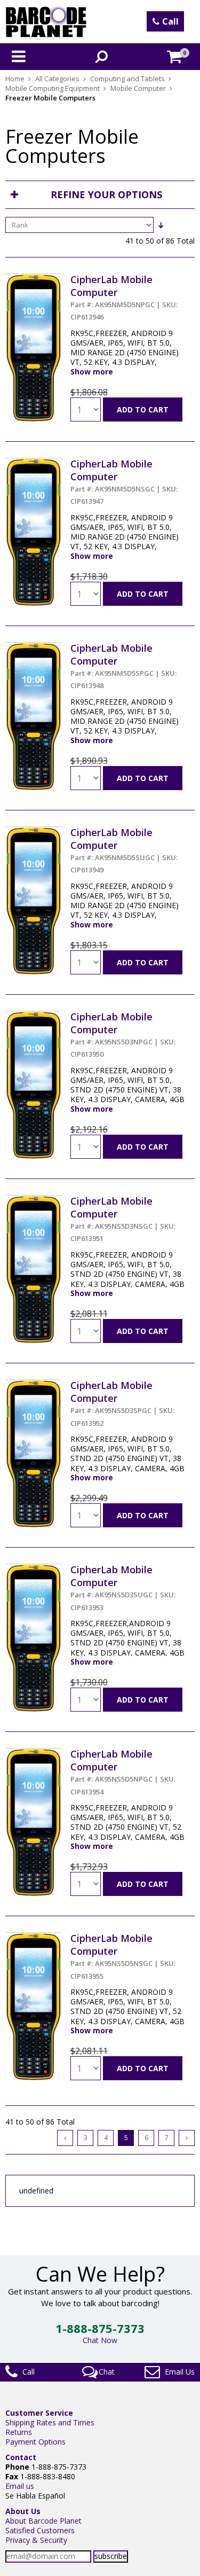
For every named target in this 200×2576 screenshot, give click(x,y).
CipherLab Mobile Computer (124, 297)
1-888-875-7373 (100, 2328)
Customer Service (39, 2413)
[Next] (187, 2138)
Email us (20, 2486)
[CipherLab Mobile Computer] (34, 278)
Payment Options (35, 2442)
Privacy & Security (36, 2540)
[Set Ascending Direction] (161, 225)
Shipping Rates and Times (50, 2422)
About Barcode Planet (43, 2521)
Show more (92, 372)
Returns (19, 2432)
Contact (21, 2457)
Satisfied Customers (40, 2530)
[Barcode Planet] (46, 22)
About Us (23, 2511)
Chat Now (100, 2340)
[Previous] (65, 2138)
